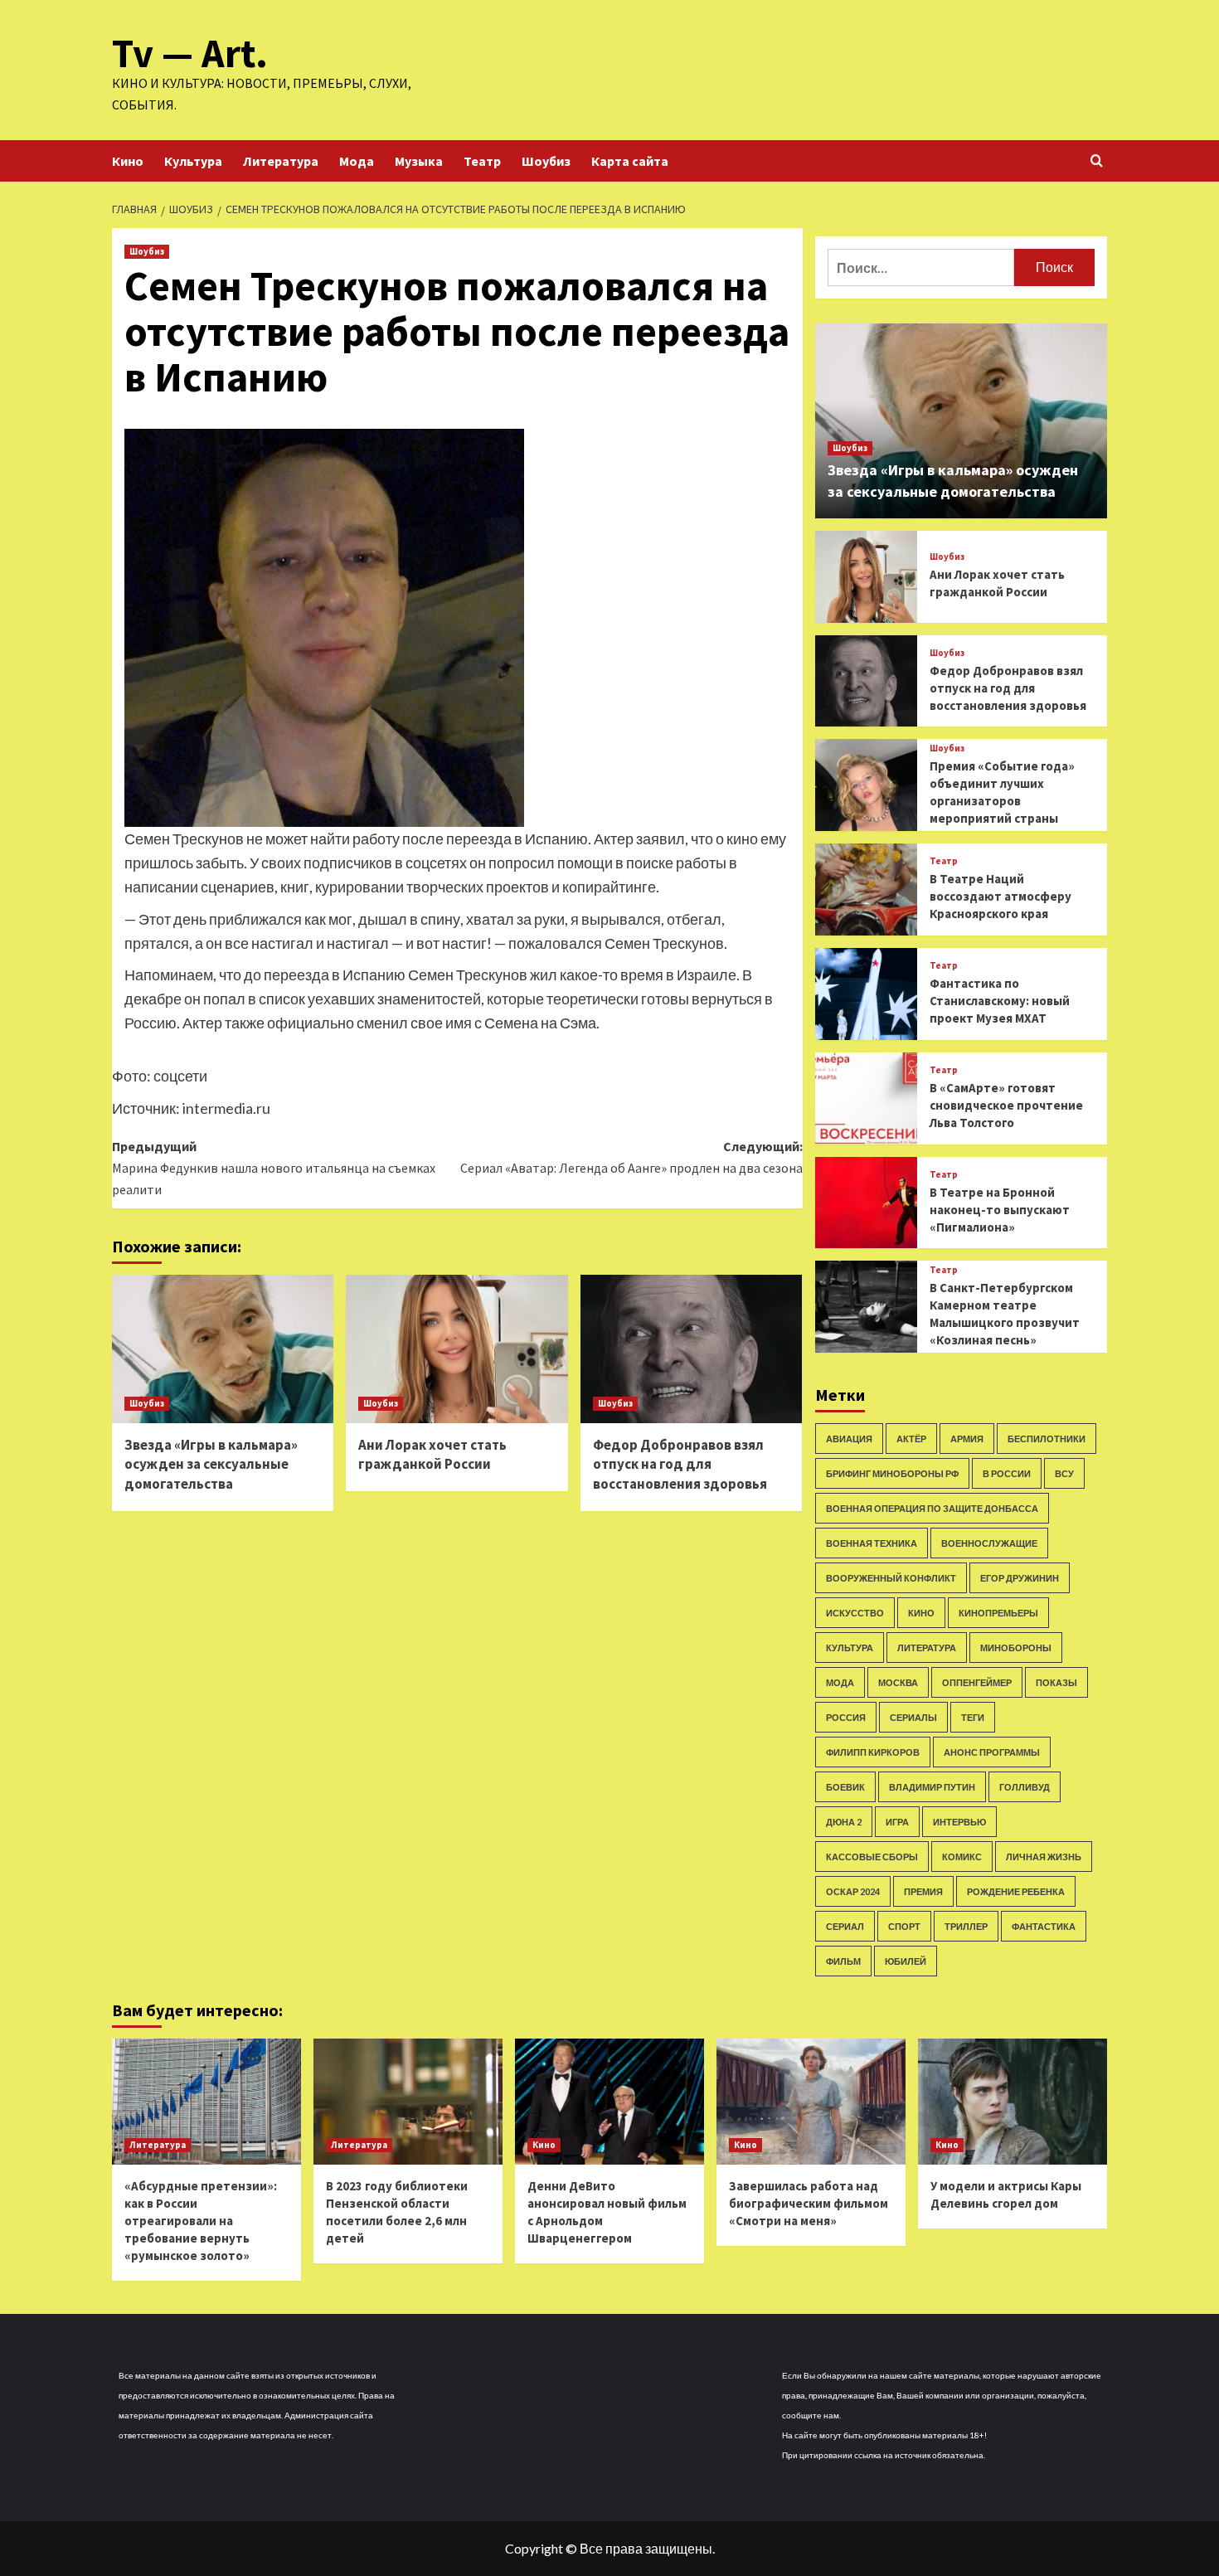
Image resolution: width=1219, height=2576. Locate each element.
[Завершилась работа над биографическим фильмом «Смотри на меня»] (811, 2102)
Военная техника (872, 1543)
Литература (281, 161)
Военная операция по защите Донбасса (932, 1508)
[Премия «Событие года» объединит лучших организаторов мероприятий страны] (866, 785)
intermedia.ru (226, 1108)
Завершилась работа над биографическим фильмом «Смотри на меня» (809, 2203)
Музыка (419, 161)
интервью (959, 1822)
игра (897, 1822)
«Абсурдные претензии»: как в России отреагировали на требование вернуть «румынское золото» (201, 2221)
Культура (193, 161)
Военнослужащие (989, 1543)
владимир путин (932, 1787)
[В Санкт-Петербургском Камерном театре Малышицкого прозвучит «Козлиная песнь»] (866, 1307)
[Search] (1097, 161)
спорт (904, 1926)
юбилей (906, 1961)
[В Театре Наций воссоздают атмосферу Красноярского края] (866, 889)
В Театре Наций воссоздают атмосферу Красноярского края (1000, 896)
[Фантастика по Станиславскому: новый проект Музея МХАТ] (866, 994)
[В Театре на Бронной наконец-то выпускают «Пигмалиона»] (866, 1203)
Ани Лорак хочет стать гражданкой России (432, 1455)
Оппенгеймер (977, 1682)
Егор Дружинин (1020, 1578)
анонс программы (992, 1752)
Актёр (911, 1439)
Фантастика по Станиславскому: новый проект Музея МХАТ (1000, 1001)
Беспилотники (1047, 1439)
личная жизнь (1044, 1857)
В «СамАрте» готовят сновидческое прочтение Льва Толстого (1006, 1105)
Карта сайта (630, 161)
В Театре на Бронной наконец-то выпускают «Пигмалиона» (1000, 1210)
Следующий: (631, 1157)
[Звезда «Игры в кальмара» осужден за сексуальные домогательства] (223, 1349)
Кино (128, 161)
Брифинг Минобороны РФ (892, 1473)
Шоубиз (546, 161)
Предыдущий (274, 1167)
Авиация (849, 1439)
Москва (898, 1682)
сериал (845, 1926)
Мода (357, 161)
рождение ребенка (1016, 1891)
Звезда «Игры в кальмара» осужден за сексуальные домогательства (211, 1465)
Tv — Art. (190, 53)
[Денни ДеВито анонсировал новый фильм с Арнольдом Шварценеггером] (609, 2102)
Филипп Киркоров (873, 1752)
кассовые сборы (872, 1857)
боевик (845, 1787)
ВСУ (1064, 1473)
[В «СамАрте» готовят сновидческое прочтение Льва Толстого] (866, 1098)
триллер (966, 1926)
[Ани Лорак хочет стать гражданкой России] (457, 1349)
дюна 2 (844, 1822)
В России (1007, 1473)
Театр (482, 161)
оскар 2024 (853, 1891)
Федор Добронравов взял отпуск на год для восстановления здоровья (680, 1465)
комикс (962, 1857)
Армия (967, 1439)
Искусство (855, 1613)
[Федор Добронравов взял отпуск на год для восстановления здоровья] (691, 1349)
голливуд (1025, 1787)
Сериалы (913, 1717)
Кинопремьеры (998, 1613)
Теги (973, 1717)
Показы (1056, 1682)
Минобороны (1016, 1648)
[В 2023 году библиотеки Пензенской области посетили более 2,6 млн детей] (408, 2102)
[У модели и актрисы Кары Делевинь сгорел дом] (1013, 2102)
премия (923, 1891)
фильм (843, 1961)
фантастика (1044, 1926)
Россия (846, 1717)
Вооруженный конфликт (891, 1578)
